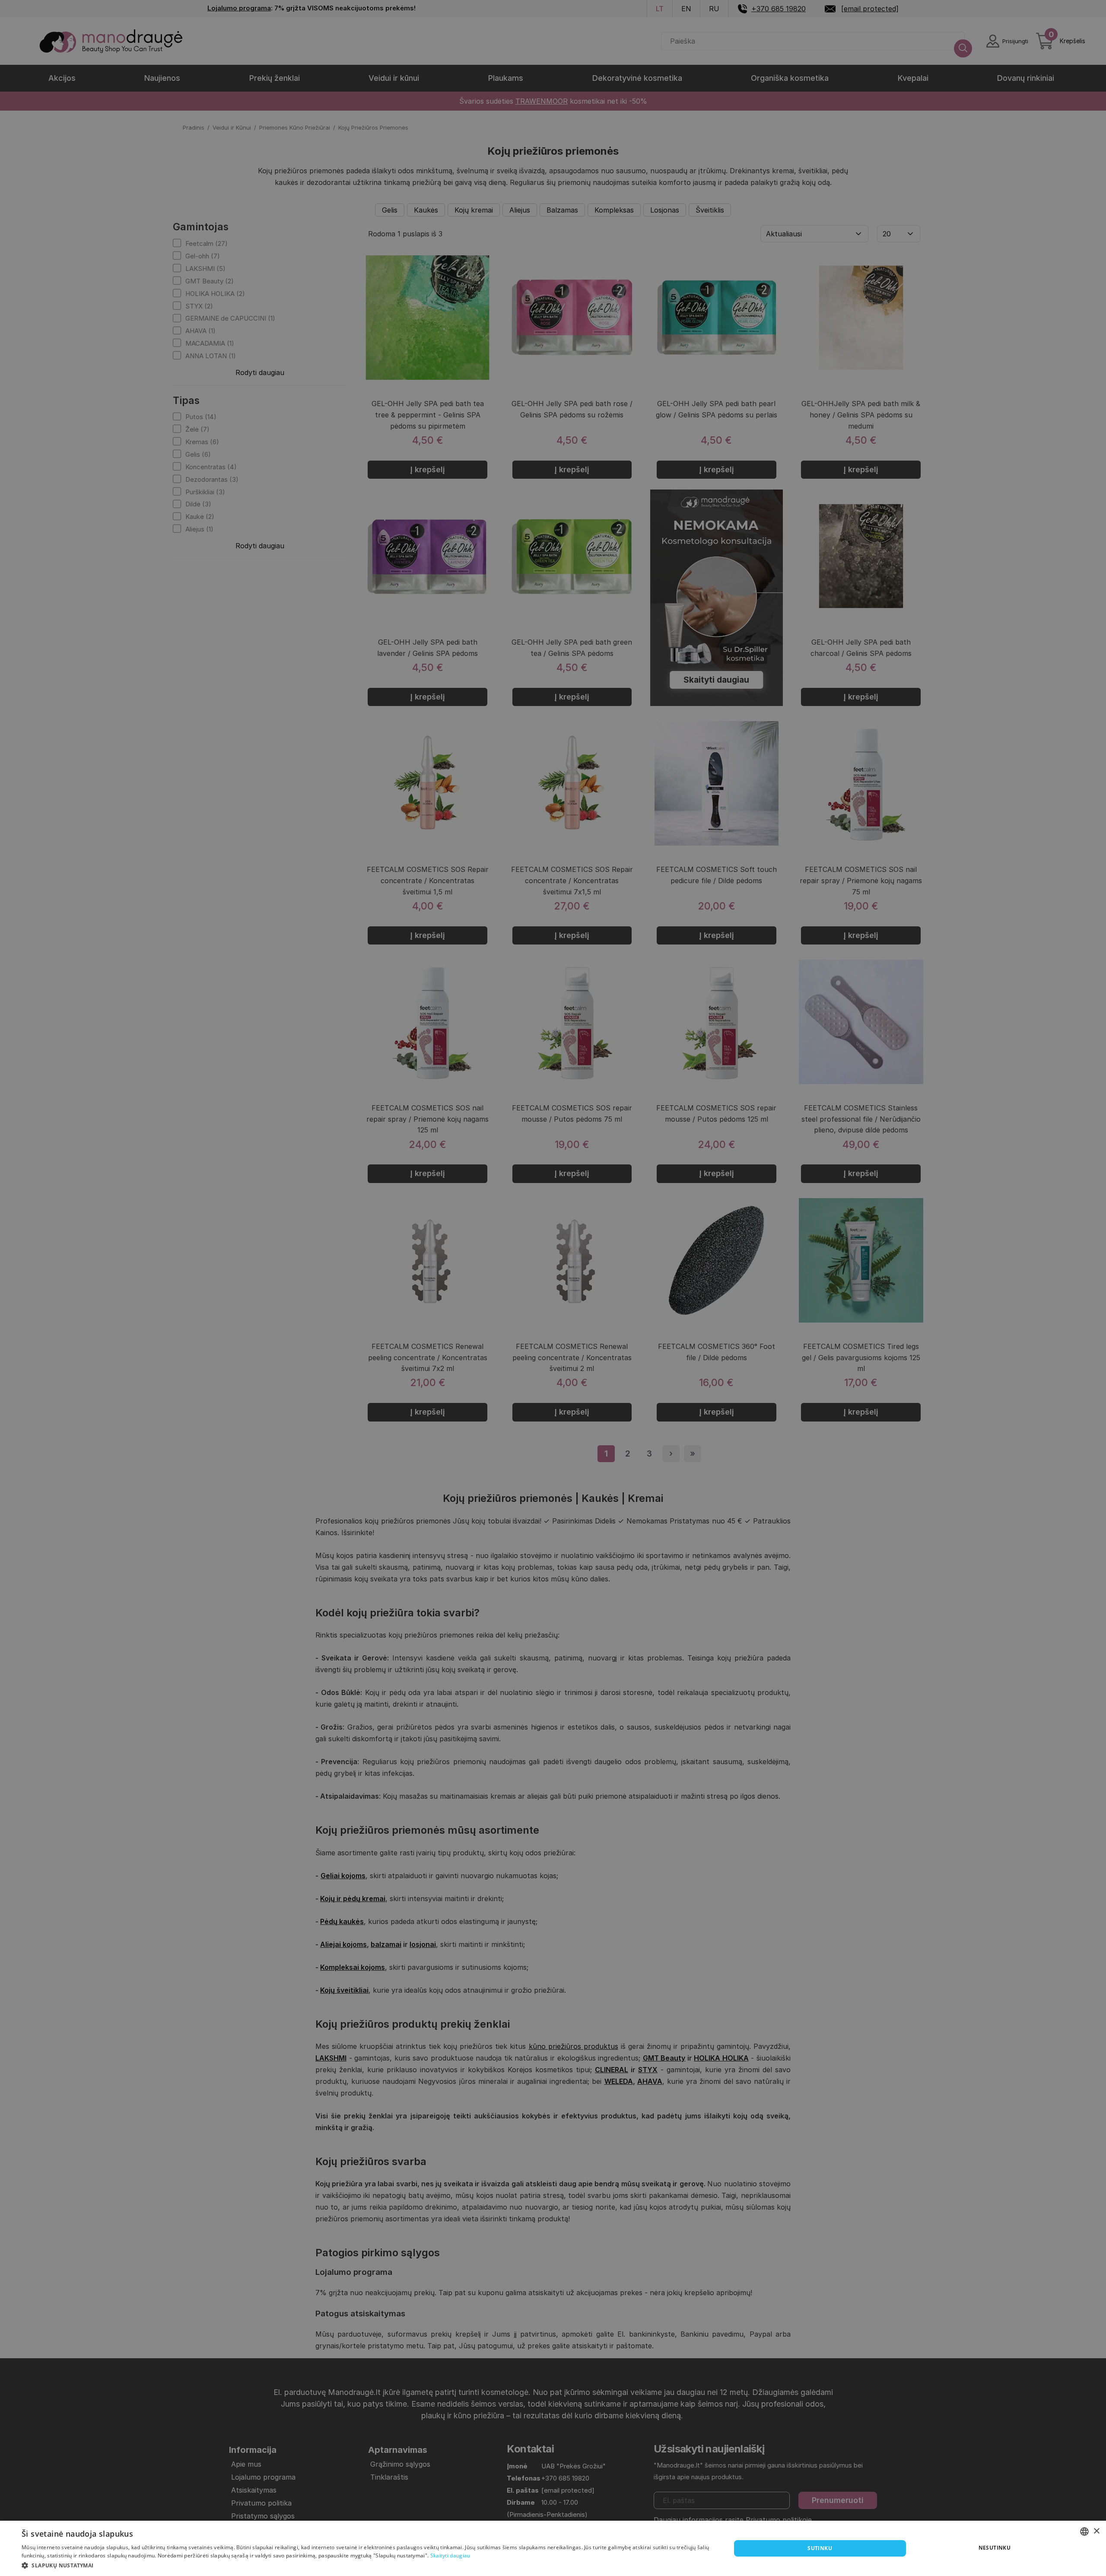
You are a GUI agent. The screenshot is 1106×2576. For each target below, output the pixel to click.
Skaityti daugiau (450, 2555)
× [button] (1096, 2531)
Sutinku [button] (820, 2548)
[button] (366, 2565)
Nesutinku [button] (995, 2548)
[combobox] (1084, 2531)
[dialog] (553, 2548)
